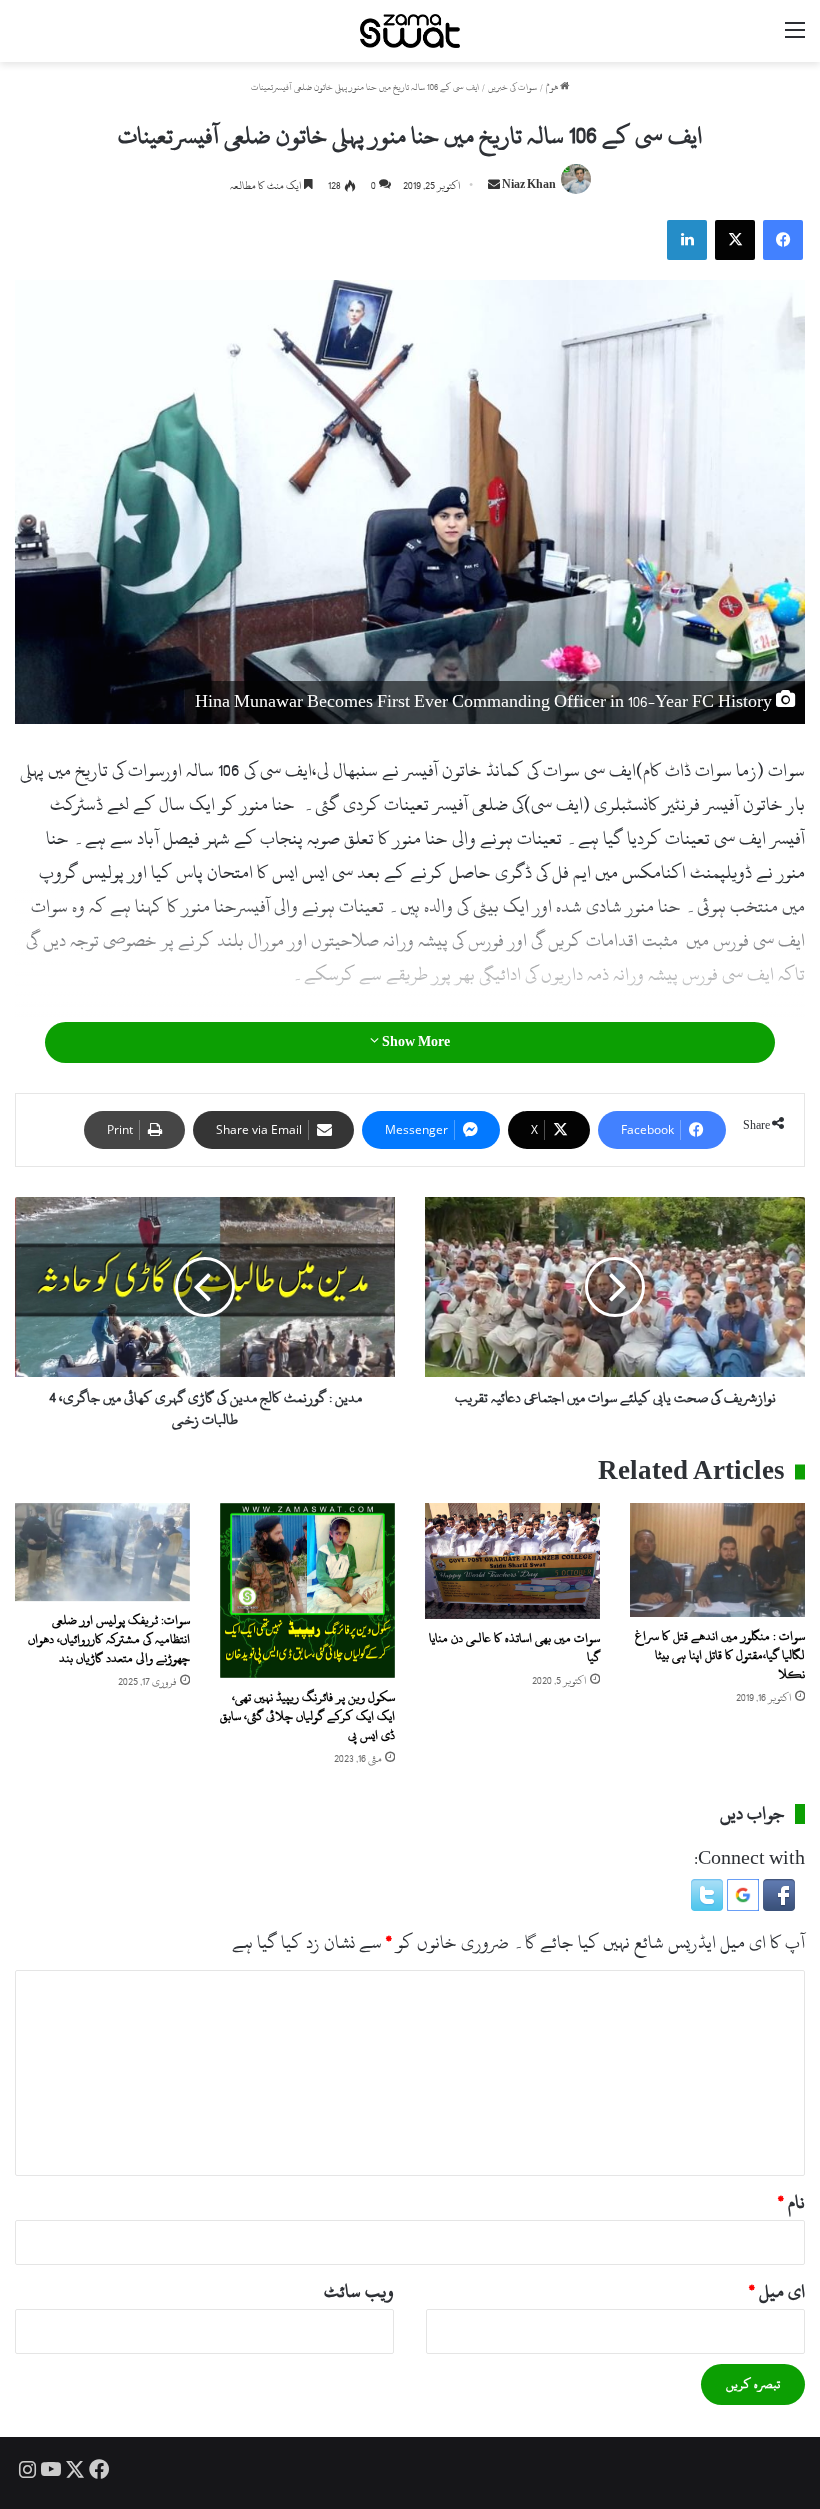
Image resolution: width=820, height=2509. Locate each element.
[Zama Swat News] (410, 31)
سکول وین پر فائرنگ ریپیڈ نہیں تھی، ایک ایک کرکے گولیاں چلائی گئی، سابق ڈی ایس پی (307, 1716)
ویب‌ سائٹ (359, 2291)
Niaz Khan (529, 186)
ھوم (553, 87)
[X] (735, 240)
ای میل (777, 2291)
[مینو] (795, 38)
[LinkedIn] (687, 240)
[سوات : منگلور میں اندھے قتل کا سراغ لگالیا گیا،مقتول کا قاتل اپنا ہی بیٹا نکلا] (717, 1560)
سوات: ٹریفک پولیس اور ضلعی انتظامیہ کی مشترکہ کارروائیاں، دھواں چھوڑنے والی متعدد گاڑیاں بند (109, 1639)
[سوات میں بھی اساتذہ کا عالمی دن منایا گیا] (512, 1561)
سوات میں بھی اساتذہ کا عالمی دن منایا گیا (514, 1647)
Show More (414, 1042)
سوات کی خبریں (512, 87)
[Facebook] (783, 240)
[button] (777, 1905)
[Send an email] (494, 186)
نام (791, 2202)
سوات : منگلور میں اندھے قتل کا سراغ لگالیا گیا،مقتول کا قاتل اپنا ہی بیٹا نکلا (720, 1655)
